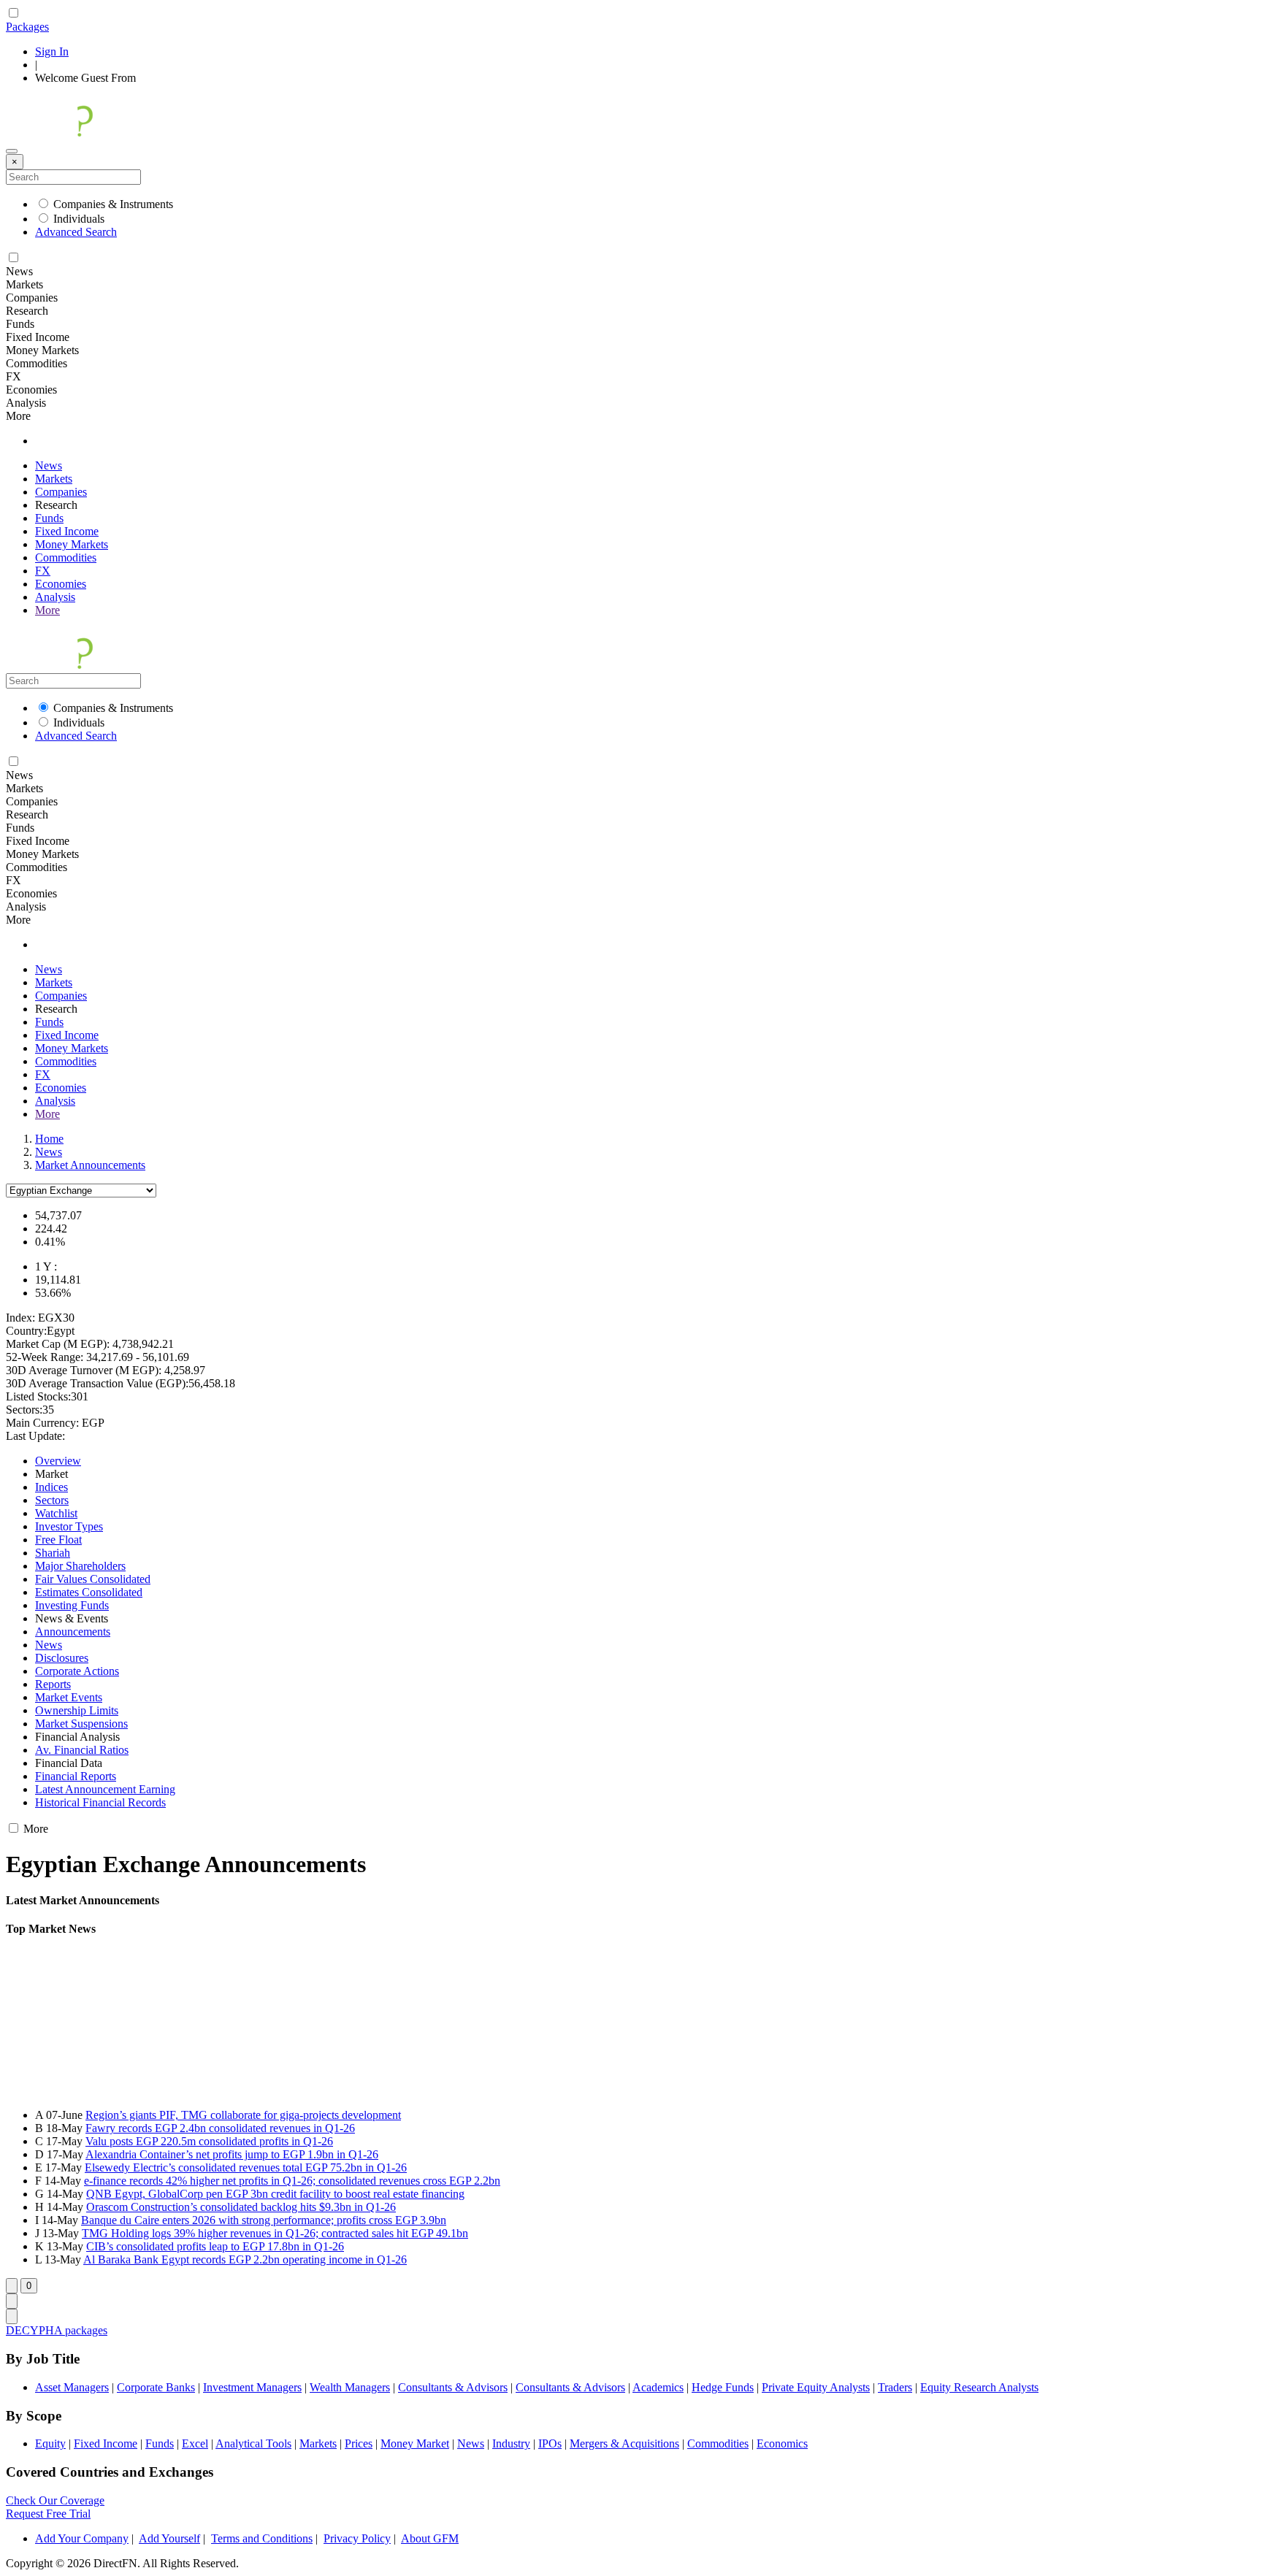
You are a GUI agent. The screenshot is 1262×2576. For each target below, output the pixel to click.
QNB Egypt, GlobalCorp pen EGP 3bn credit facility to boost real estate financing (275, 2194)
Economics (782, 2443)
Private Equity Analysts (816, 2387)
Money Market (415, 2443)
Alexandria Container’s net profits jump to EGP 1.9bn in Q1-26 (232, 2154)
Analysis (55, 597)
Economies (61, 584)
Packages (27, 27)
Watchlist (56, 1513)
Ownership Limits (77, 1710)
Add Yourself (169, 2538)
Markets (54, 479)
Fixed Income (67, 531)
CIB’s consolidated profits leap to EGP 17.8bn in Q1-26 (215, 2246)
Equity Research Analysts (979, 2387)
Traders (895, 2387)
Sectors (52, 1500)
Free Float (58, 1540)
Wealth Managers (350, 2387)
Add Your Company (82, 2538)
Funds (49, 518)
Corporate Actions (77, 1671)
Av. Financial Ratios (82, 1750)
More (47, 610)
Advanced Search (76, 232)
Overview (58, 1461)
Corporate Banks (156, 2387)
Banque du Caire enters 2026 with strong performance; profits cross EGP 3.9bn (264, 2220)
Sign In (52, 51)
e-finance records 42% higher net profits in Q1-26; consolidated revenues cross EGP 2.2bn (292, 2181)
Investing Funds (72, 1605)
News (49, 465)
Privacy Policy (357, 2538)
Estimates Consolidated (89, 1592)
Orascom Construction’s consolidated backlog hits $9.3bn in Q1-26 (241, 2207)
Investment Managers (252, 2387)
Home (49, 1139)
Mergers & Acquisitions (624, 2443)
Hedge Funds (723, 2387)
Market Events (69, 1697)
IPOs (550, 2443)
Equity (50, 2443)
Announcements (73, 1632)
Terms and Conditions (262, 2538)
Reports (53, 1684)
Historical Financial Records (100, 1802)
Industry (511, 2443)
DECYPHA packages (57, 2330)
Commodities (66, 557)
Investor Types (69, 1526)
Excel (195, 2443)
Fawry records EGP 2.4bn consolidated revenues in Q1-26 (220, 2128)
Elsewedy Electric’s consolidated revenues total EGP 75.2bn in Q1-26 (246, 2167)
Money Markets (72, 544)
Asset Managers (72, 2387)
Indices (51, 1487)
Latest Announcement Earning (105, 1789)
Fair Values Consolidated (93, 1579)
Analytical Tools (253, 2443)
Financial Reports (76, 1776)
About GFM (430, 2538)
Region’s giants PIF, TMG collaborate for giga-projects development (243, 2115)
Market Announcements (90, 1165)
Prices (359, 2443)
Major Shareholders (80, 1566)
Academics (658, 2387)
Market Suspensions (81, 1724)
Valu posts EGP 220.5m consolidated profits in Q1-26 (209, 2141)
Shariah (53, 1553)
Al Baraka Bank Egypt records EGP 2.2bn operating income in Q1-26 (245, 2259)
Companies (61, 492)
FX (43, 571)
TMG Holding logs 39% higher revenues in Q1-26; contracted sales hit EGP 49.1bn (275, 2233)
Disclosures (62, 1658)
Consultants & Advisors (453, 2387)
